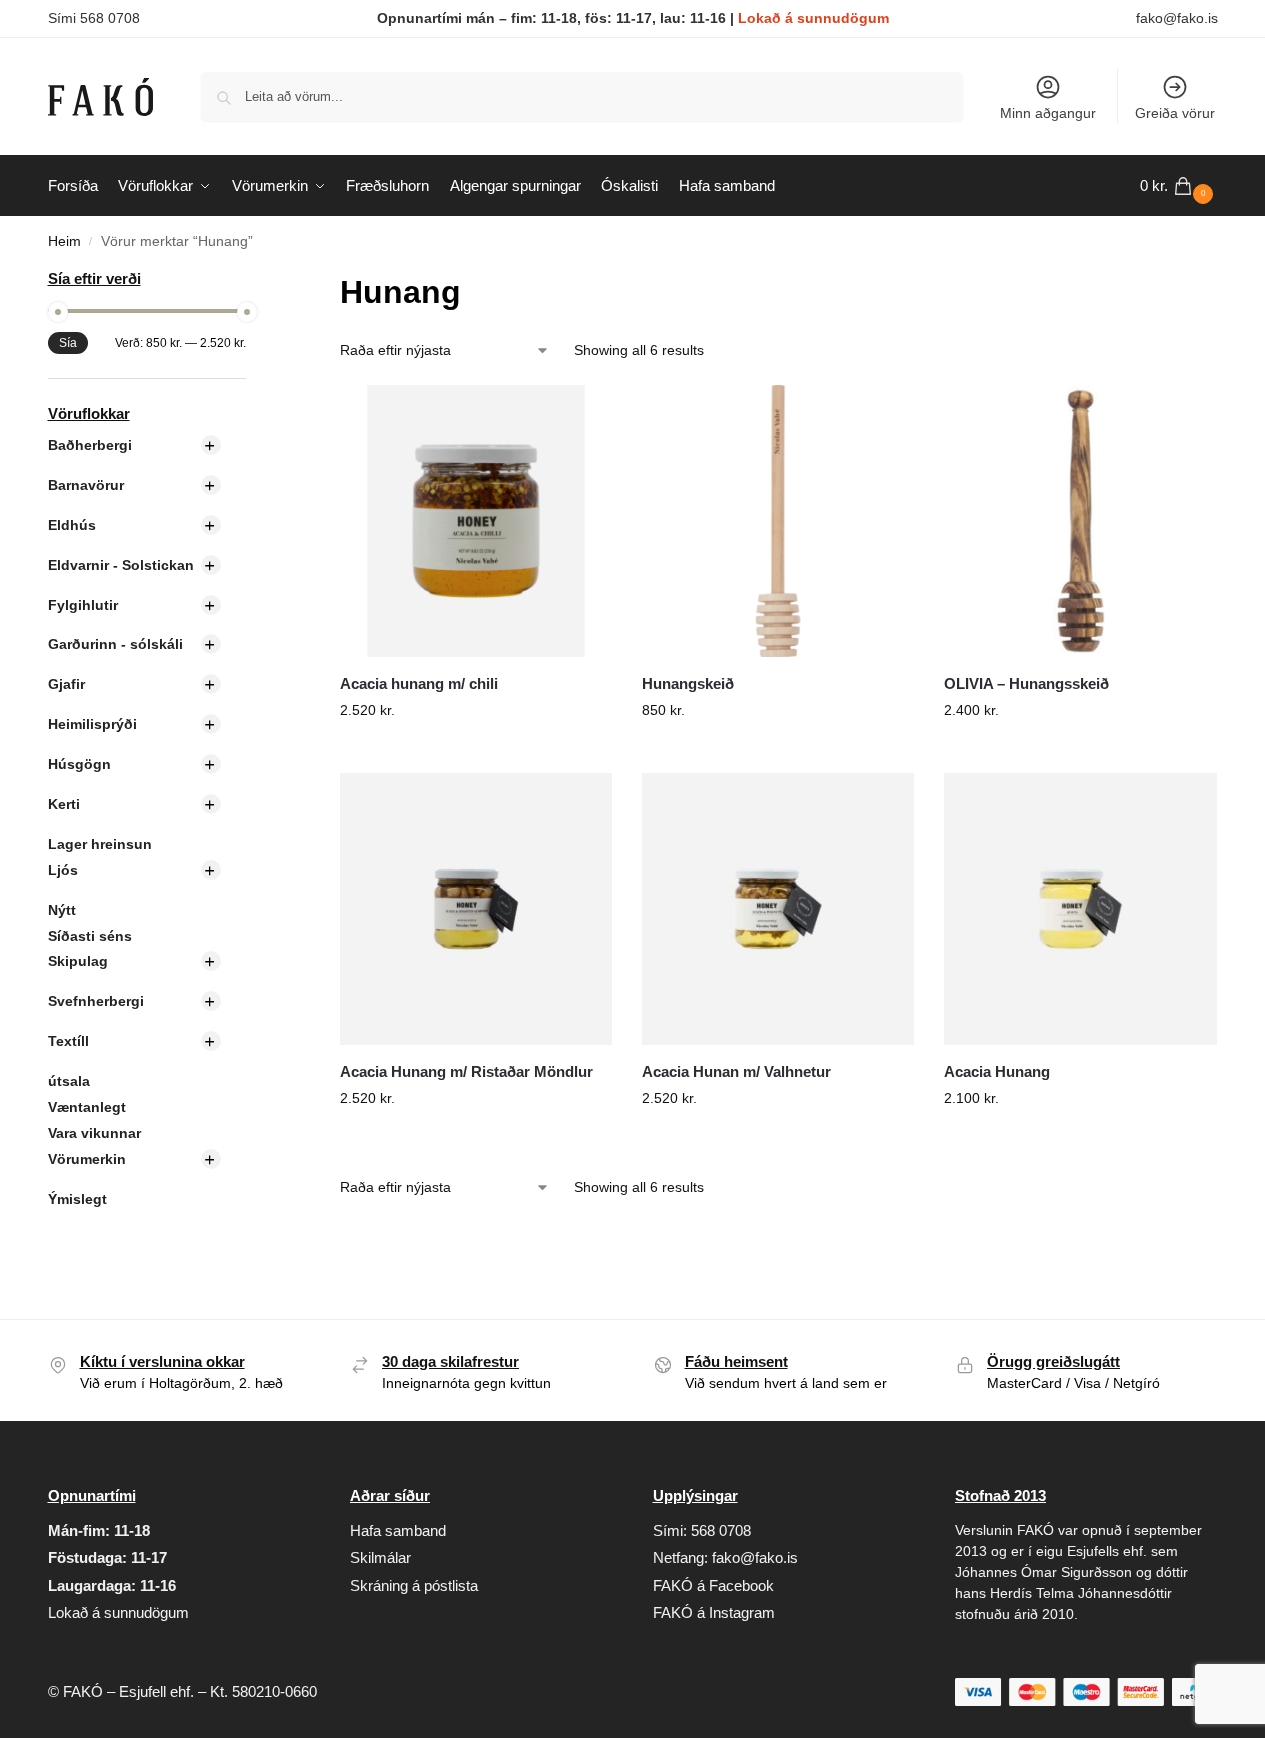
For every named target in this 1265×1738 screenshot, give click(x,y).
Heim (64, 241)
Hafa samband (398, 1530)
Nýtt (62, 910)
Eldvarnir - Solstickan (121, 565)
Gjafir (66, 684)
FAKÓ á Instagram (714, 1612)
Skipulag (78, 961)
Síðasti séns (90, 936)
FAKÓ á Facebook (713, 1585)
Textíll (68, 1041)
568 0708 (721, 1530)
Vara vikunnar (94, 1133)
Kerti (64, 804)
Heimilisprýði (92, 724)
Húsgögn (79, 764)
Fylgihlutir (83, 605)
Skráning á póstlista (414, 1585)
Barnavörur (86, 485)
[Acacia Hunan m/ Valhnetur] (778, 909)
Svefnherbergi (96, 1001)
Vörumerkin (87, 1159)
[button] (1179, 186)
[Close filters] (252, 280)
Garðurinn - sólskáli (115, 644)
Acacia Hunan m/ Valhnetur (736, 1071)
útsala (69, 1081)
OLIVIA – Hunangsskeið (1026, 683)
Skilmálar (380, 1557)
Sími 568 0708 (94, 18)
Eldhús (72, 525)
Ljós (63, 870)
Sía (68, 343)
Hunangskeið (688, 683)
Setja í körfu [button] (476, 753)
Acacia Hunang (997, 1071)
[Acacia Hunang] (1080, 909)
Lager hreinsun (100, 844)
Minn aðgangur (1048, 113)
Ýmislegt (77, 1199)
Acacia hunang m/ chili (419, 683)
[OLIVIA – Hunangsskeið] (1080, 521)
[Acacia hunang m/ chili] (476, 521)
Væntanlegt (87, 1107)
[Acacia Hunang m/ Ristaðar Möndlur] (476, 909)
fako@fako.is (1177, 18)
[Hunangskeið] (778, 521)
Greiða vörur (1175, 113)
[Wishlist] (582, 415)
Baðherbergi (90, 445)
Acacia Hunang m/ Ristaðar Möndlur (466, 1071)
